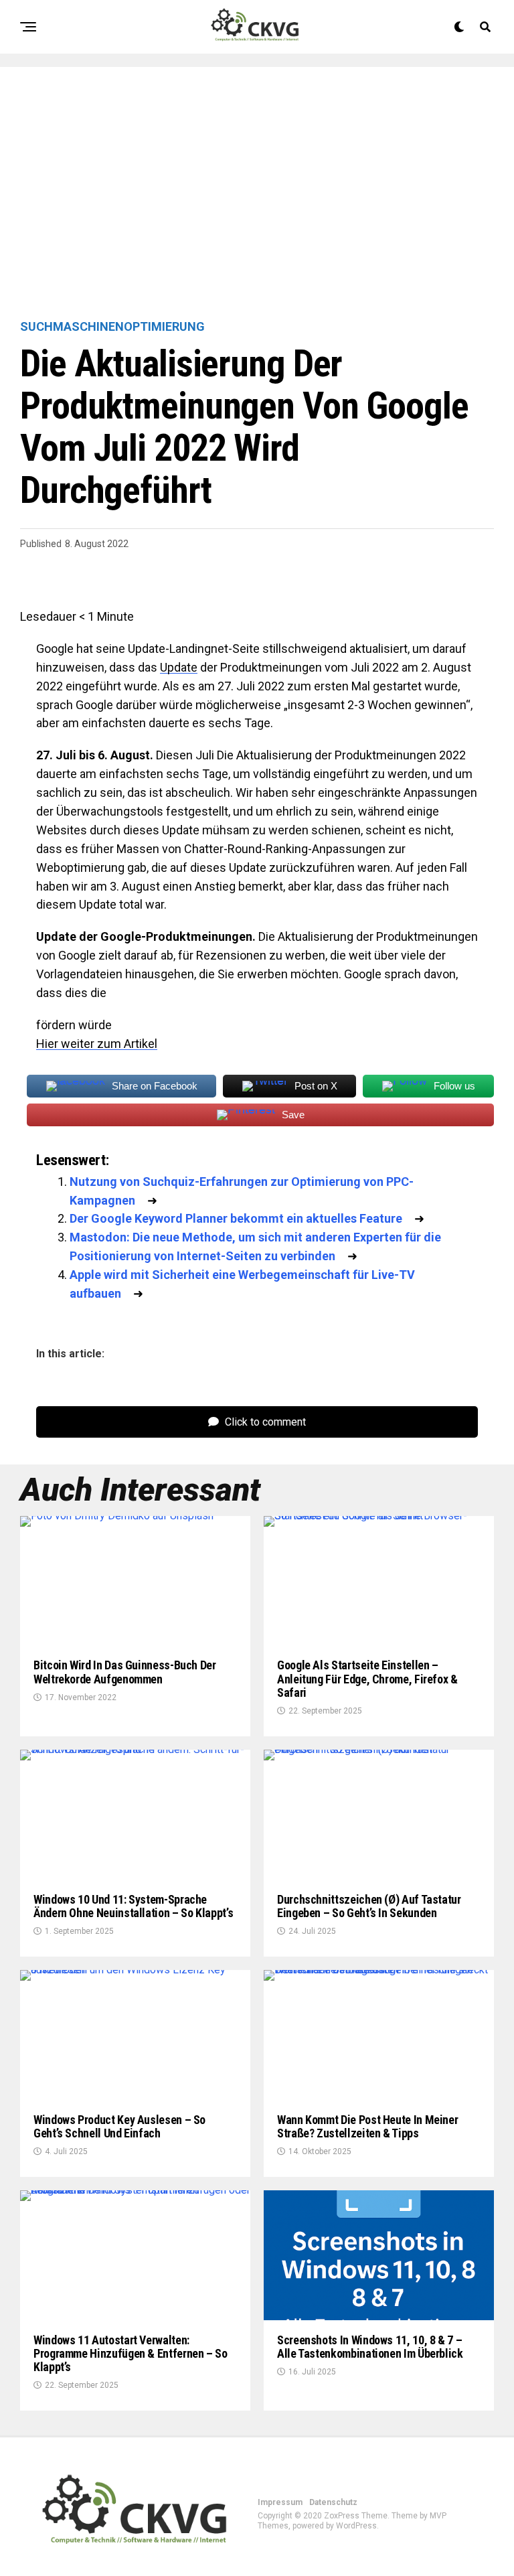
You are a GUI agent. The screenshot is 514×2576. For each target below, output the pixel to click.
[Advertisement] (257, 194)
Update (179, 667)
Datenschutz (333, 2502)
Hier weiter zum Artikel (97, 1044)
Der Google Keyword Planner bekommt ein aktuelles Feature (236, 1218)
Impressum (280, 2502)
